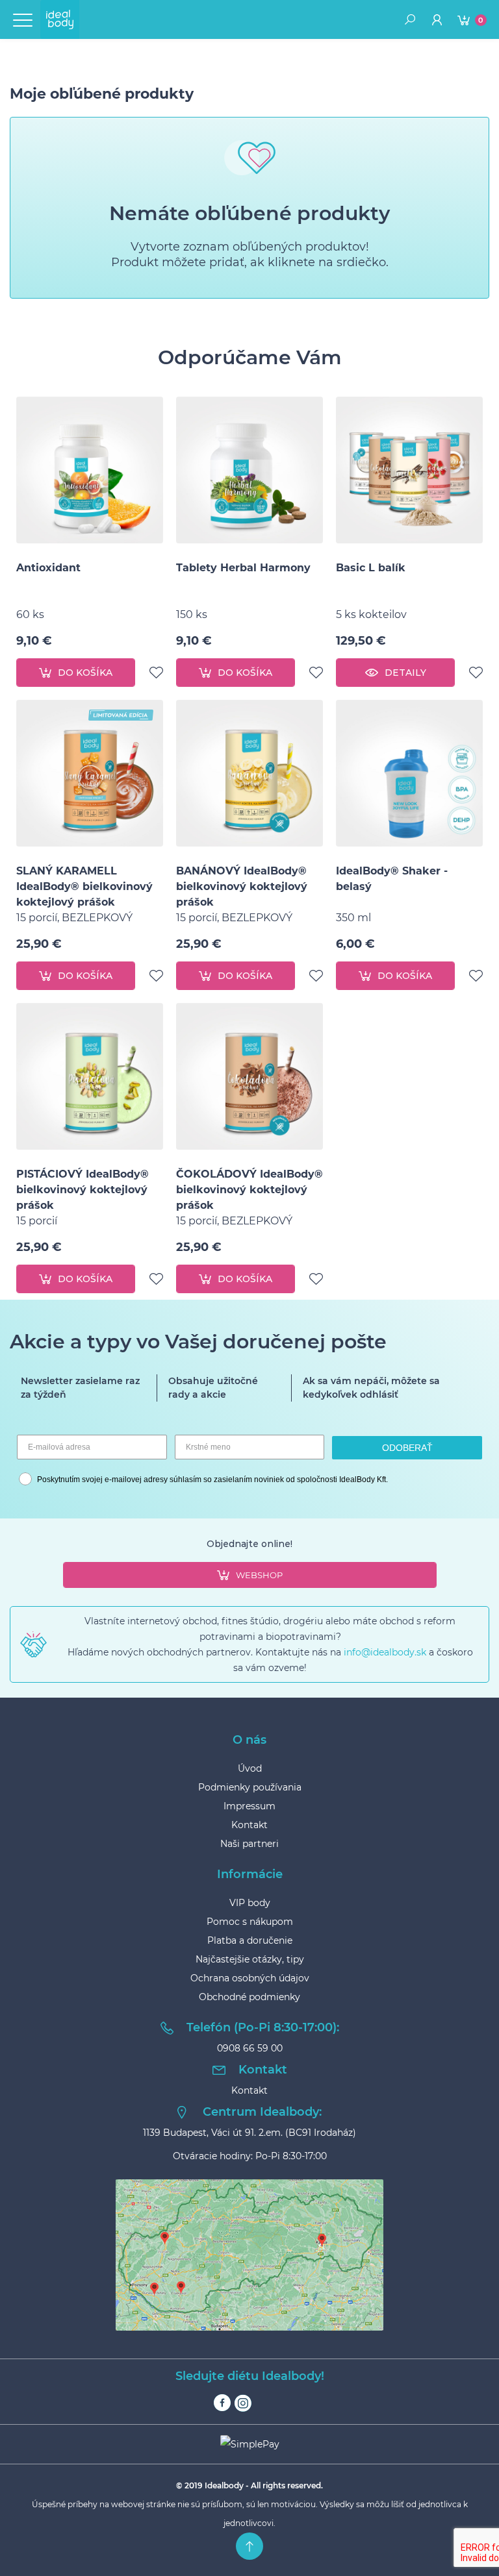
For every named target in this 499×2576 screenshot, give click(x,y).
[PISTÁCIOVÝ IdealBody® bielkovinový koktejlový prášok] (90, 1076)
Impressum (249, 1806)
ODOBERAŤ (407, 1448)
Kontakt (249, 1825)
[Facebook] (222, 2403)
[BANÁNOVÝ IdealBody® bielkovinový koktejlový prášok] (249, 773)
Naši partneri (249, 1844)
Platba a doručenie (250, 1940)
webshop (259, 1575)
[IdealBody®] (60, 19)
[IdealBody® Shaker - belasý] (409, 773)
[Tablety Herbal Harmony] (249, 470)
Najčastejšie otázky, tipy (250, 1959)
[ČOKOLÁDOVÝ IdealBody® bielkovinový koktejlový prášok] (249, 1076)
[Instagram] (243, 2403)
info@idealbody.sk (385, 1652)
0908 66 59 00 (250, 2048)
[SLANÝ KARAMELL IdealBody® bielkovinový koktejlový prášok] (90, 773)
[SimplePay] (249, 2444)
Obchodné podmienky (249, 1997)
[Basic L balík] (409, 470)
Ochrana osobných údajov (250, 1978)
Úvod (250, 1768)
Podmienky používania (250, 1787)
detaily (405, 673)
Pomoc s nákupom (250, 1922)
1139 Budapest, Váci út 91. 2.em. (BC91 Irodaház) (249, 2133)
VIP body (250, 1903)
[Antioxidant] (90, 470)
